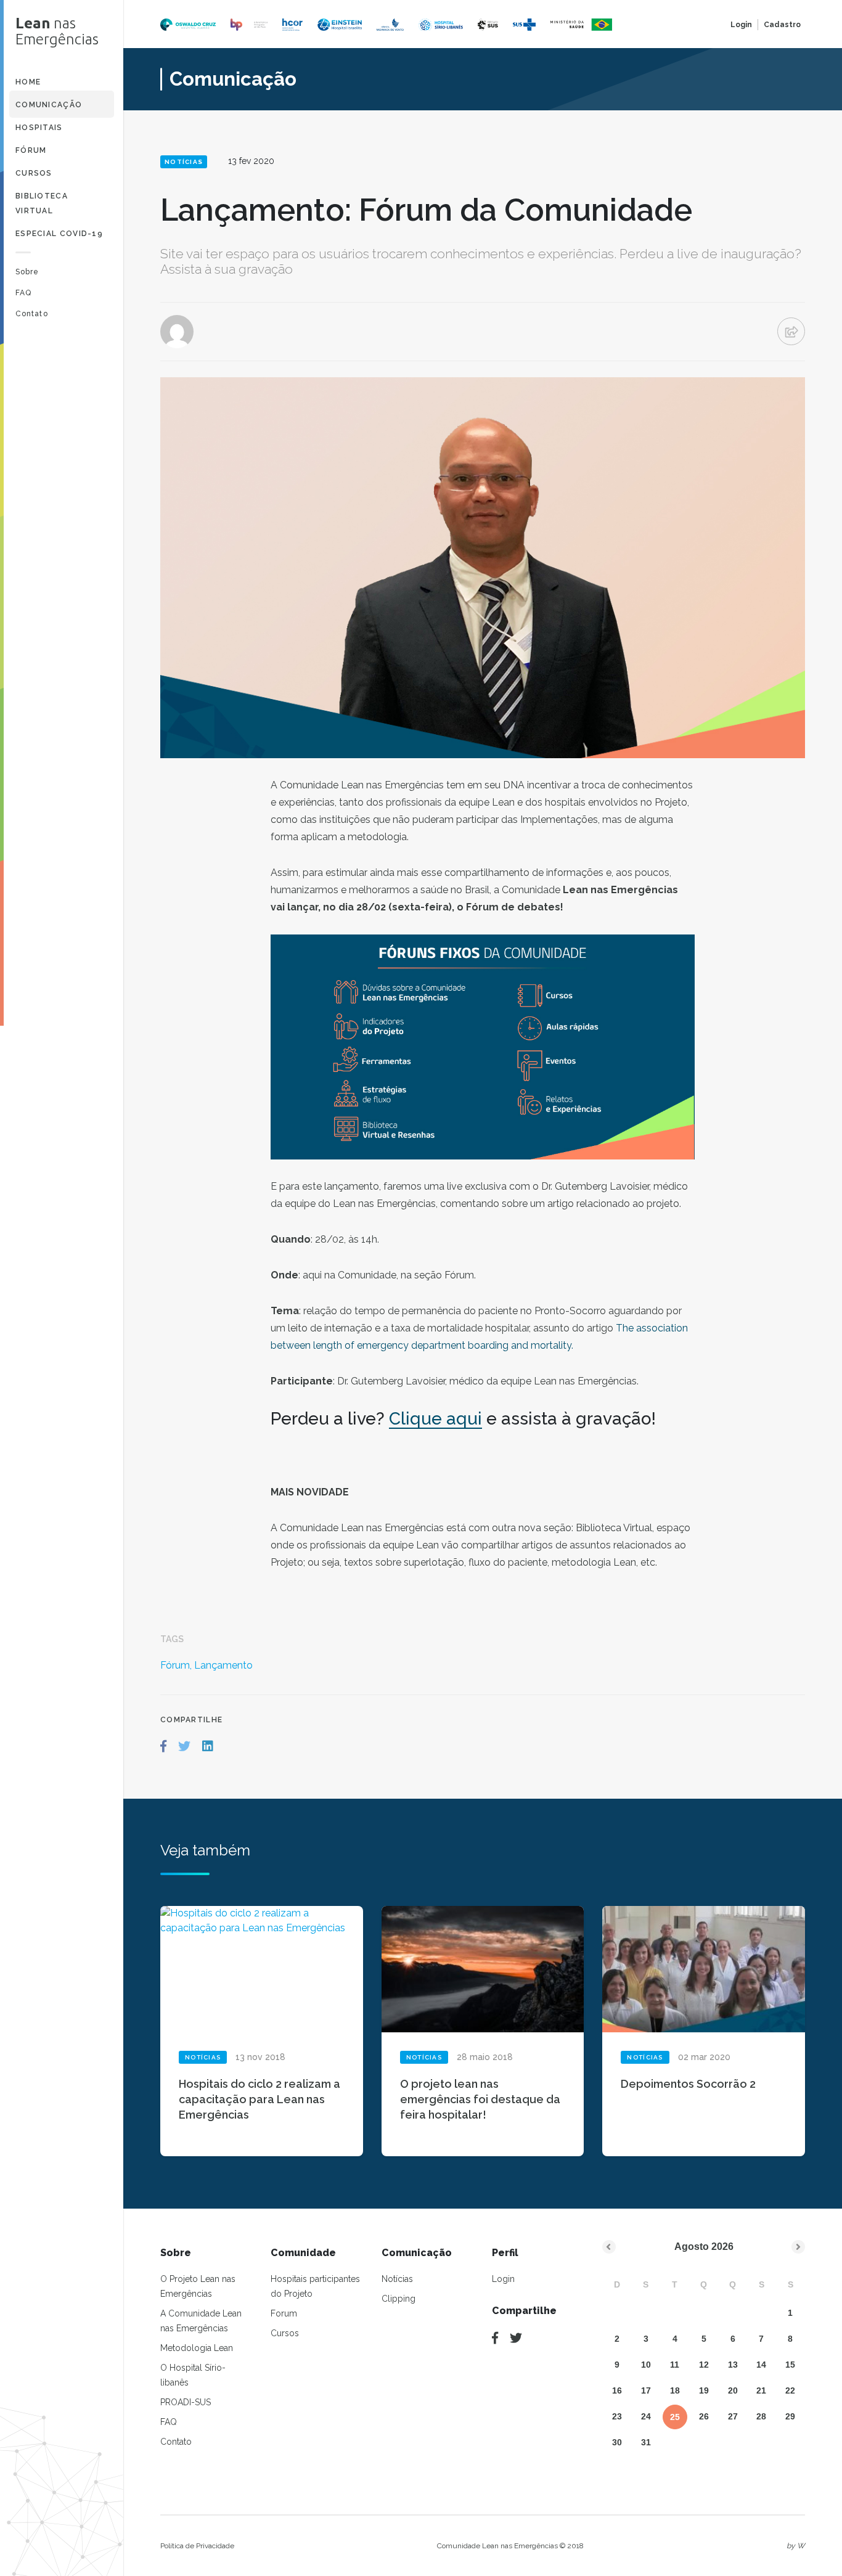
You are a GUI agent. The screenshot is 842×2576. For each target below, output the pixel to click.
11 (675, 2365)
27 (733, 2416)
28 (761, 2416)
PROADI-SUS (186, 2402)
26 (704, 2416)
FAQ (23, 293)
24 (646, 2416)
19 (704, 2390)
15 (790, 2365)
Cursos (34, 173)
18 (675, 2390)
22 (790, 2390)
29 (790, 2416)
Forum (284, 2313)
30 (617, 2442)
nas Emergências (57, 31)
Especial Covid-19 (59, 234)
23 (617, 2416)
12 (704, 2365)
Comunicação (49, 105)
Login (741, 25)
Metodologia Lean (197, 2348)
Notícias (397, 2279)
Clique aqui (435, 1419)
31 (646, 2442)
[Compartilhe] (495, 2338)
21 (761, 2390)
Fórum (31, 150)
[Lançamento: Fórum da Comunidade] (163, 1746)
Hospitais (39, 128)
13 (733, 2365)
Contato (32, 314)
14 (761, 2365)
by (796, 2546)
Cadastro (782, 25)
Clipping (399, 2299)
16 (617, 2390)
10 (646, 2365)
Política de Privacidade (197, 2546)
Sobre (27, 272)
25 (675, 2417)
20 (733, 2390)
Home (28, 82)
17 (646, 2390)
